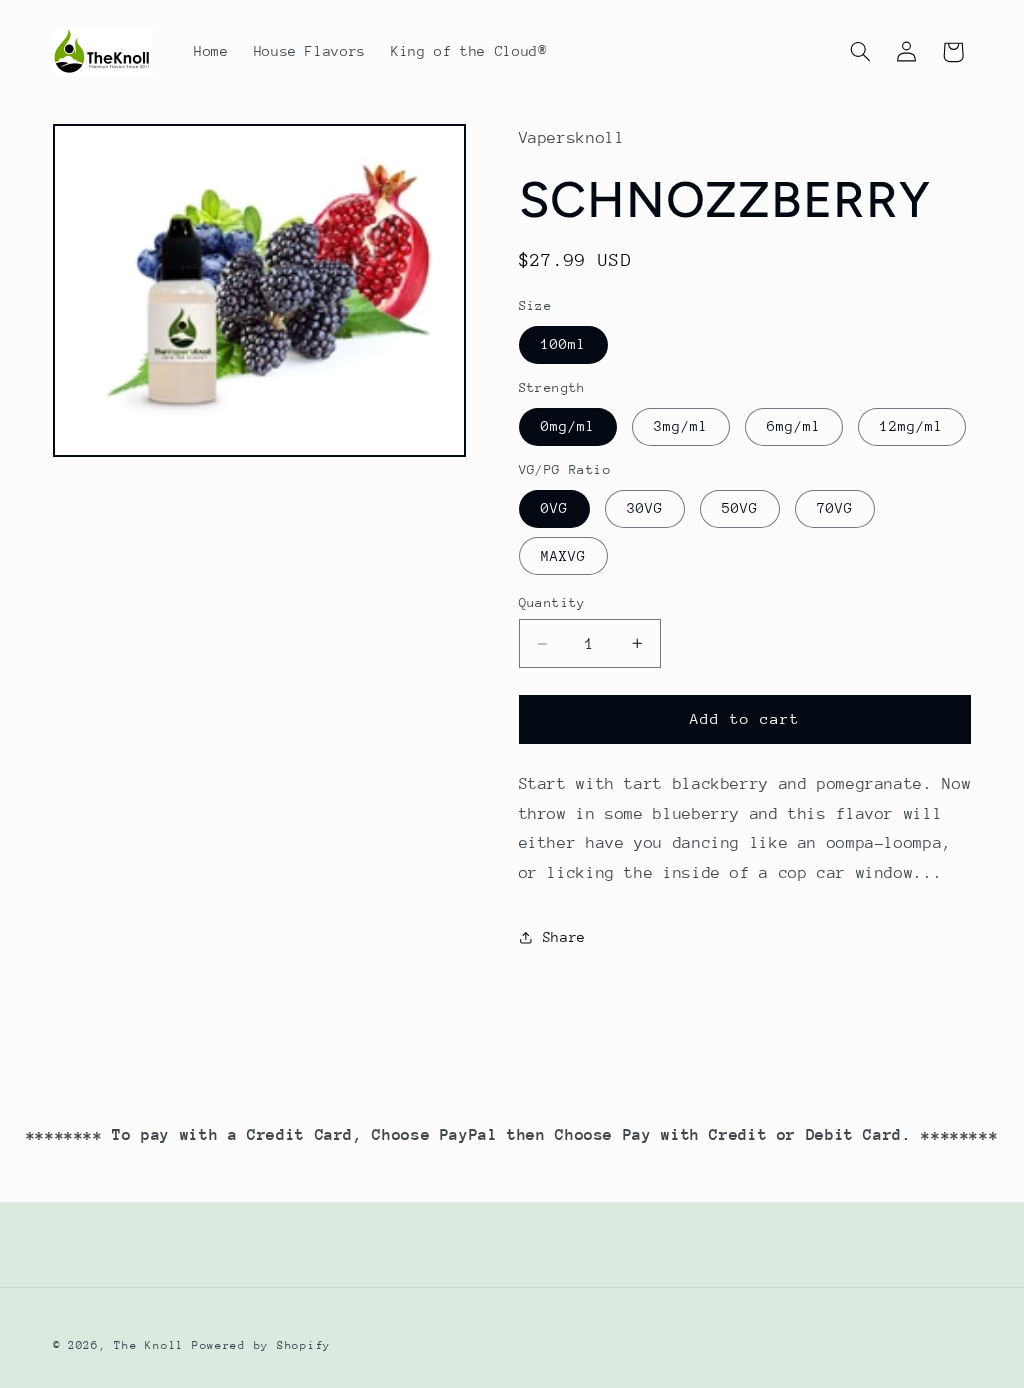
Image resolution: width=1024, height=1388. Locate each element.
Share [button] (564, 937)
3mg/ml (681, 426)
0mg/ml (568, 426)
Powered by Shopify (261, 1345)
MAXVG (563, 556)
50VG (740, 508)
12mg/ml (911, 426)
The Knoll (149, 1345)
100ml (563, 344)
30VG (645, 508)
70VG (835, 508)
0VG (554, 508)
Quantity (552, 602)
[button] (860, 52)
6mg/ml (794, 426)
